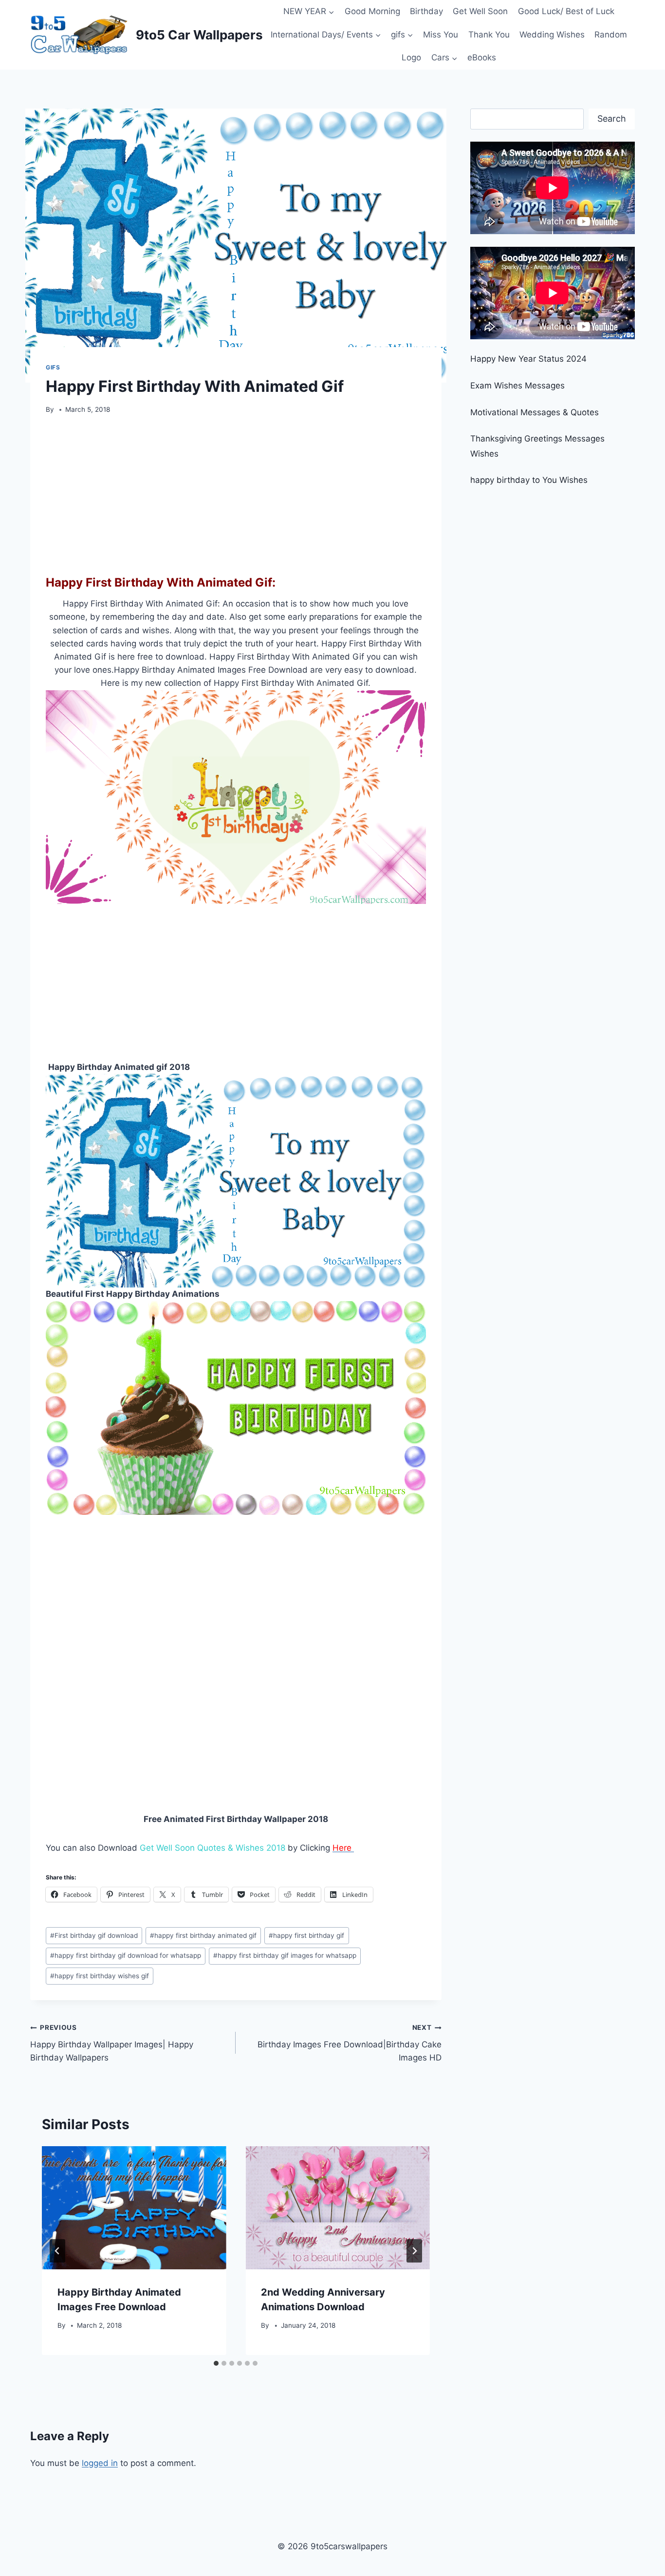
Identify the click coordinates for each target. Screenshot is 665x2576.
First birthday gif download (94, 1935)
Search (612, 119)
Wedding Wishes (552, 35)
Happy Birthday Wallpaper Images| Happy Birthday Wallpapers (112, 2043)
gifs (53, 367)
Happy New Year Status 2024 (528, 359)
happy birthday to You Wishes (529, 480)
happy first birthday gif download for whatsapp (126, 1955)
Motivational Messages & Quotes (535, 412)
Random (611, 35)
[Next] (414, 2251)
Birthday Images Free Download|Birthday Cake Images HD (349, 2043)
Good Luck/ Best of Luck (566, 11)
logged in (100, 2463)
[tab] (216, 2363)
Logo (411, 57)
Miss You (441, 35)
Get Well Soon (480, 11)
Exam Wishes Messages (517, 386)
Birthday (426, 11)
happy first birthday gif (306, 1935)
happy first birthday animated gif (203, 1935)
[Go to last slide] (57, 2251)
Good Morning (372, 11)
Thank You (489, 35)
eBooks (482, 57)
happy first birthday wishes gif (100, 1976)
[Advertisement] (236, 492)
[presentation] (134, 2208)
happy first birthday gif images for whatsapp (285, 1955)
